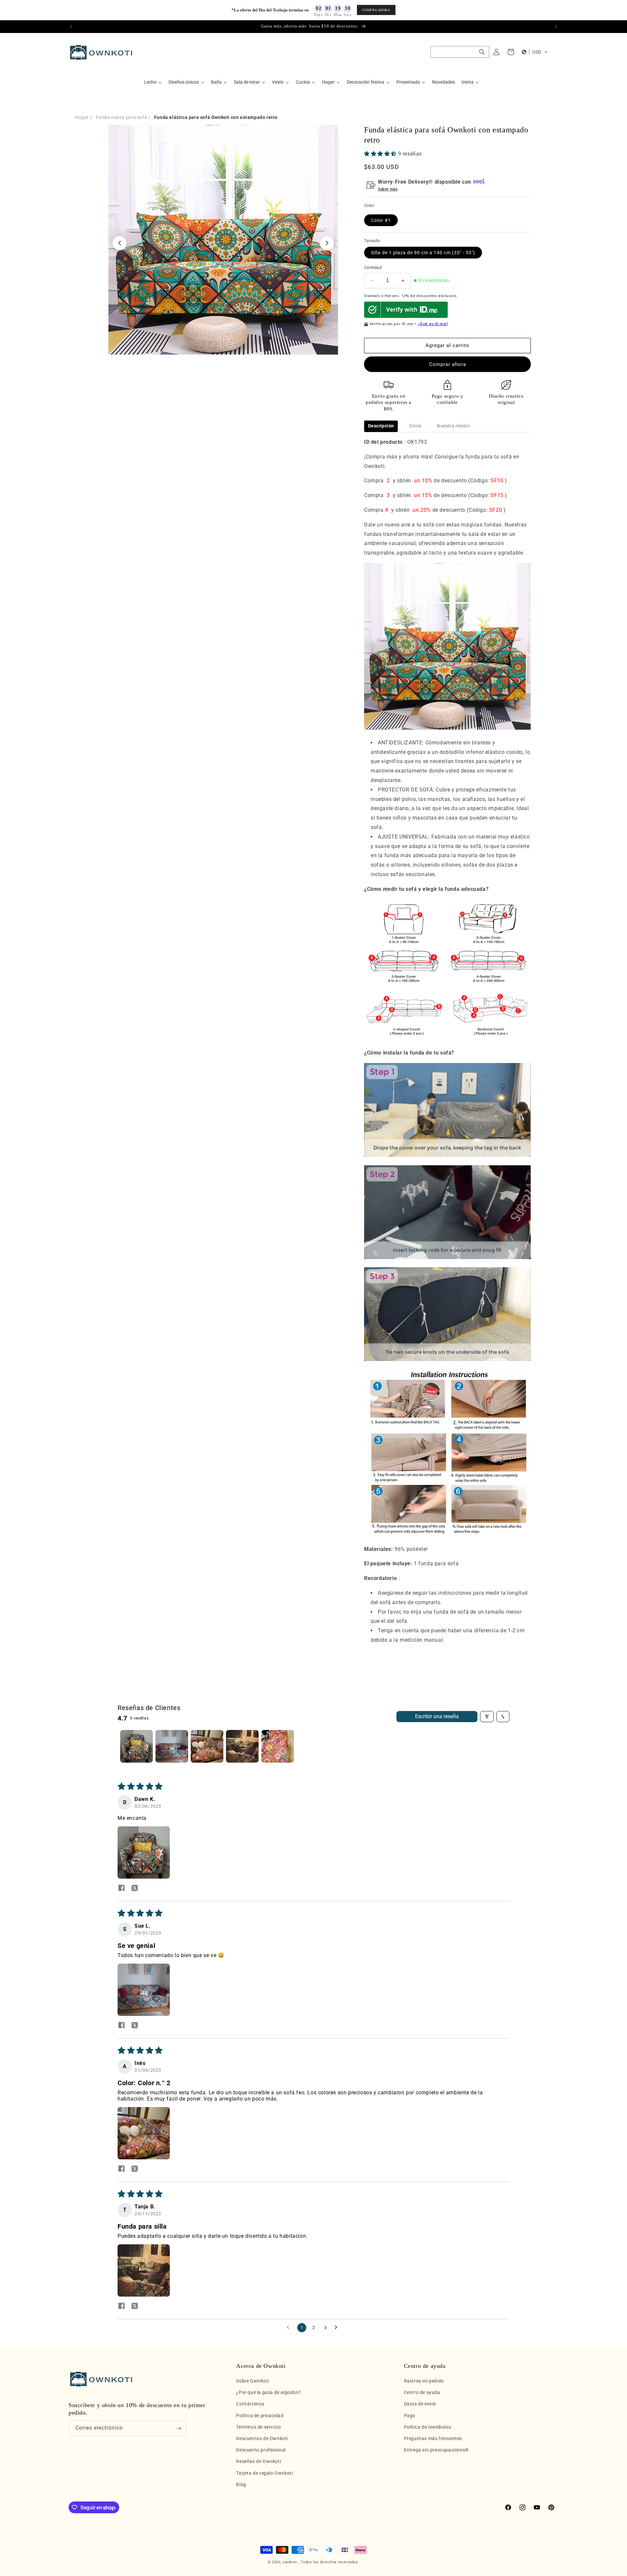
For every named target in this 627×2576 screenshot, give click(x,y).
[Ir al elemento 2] (172, 1746)
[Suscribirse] (179, 2428)
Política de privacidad (260, 2416)
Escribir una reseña (437, 1716)
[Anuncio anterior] (71, 26)
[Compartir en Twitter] (135, 1888)
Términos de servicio (258, 2427)
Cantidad (373, 268)
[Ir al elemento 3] (207, 1746)
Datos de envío (420, 2404)
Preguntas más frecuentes (433, 2438)
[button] (460, 52)
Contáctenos (250, 2404)
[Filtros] (487, 1717)
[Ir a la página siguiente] (338, 2328)
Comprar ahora (448, 364)
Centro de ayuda (422, 2393)
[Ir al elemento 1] (137, 1746)
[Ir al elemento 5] (278, 1746)
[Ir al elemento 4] (242, 1746)
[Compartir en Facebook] (121, 1888)
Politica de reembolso (428, 2427)
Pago (410, 2416)
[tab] (381, 426)
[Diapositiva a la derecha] (327, 243)
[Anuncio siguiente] (556, 26)
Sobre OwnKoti (253, 2381)
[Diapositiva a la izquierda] (120, 243)
